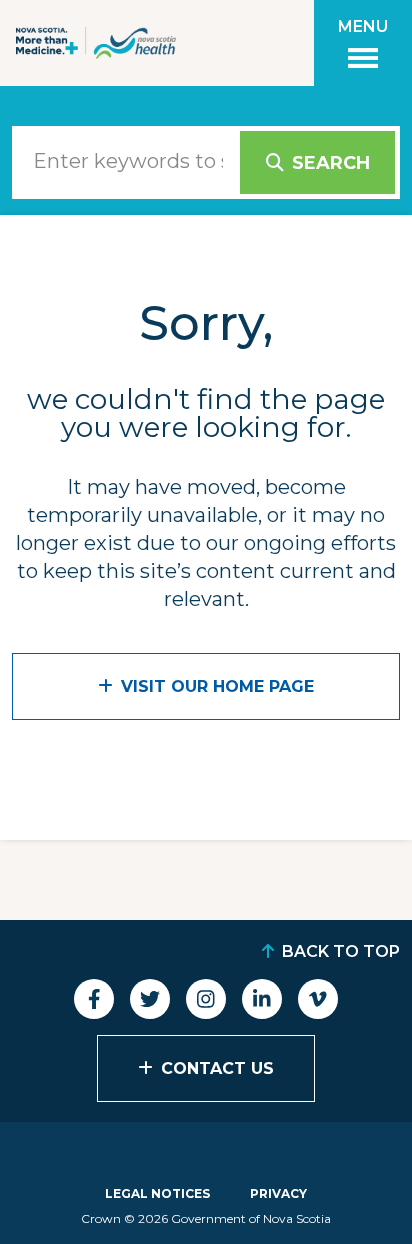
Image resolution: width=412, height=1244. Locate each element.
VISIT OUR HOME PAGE (217, 686)
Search (331, 163)
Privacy (278, 1193)
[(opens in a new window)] (94, 999)
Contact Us (217, 1068)
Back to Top (341, 951)
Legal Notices (157, 1193)
